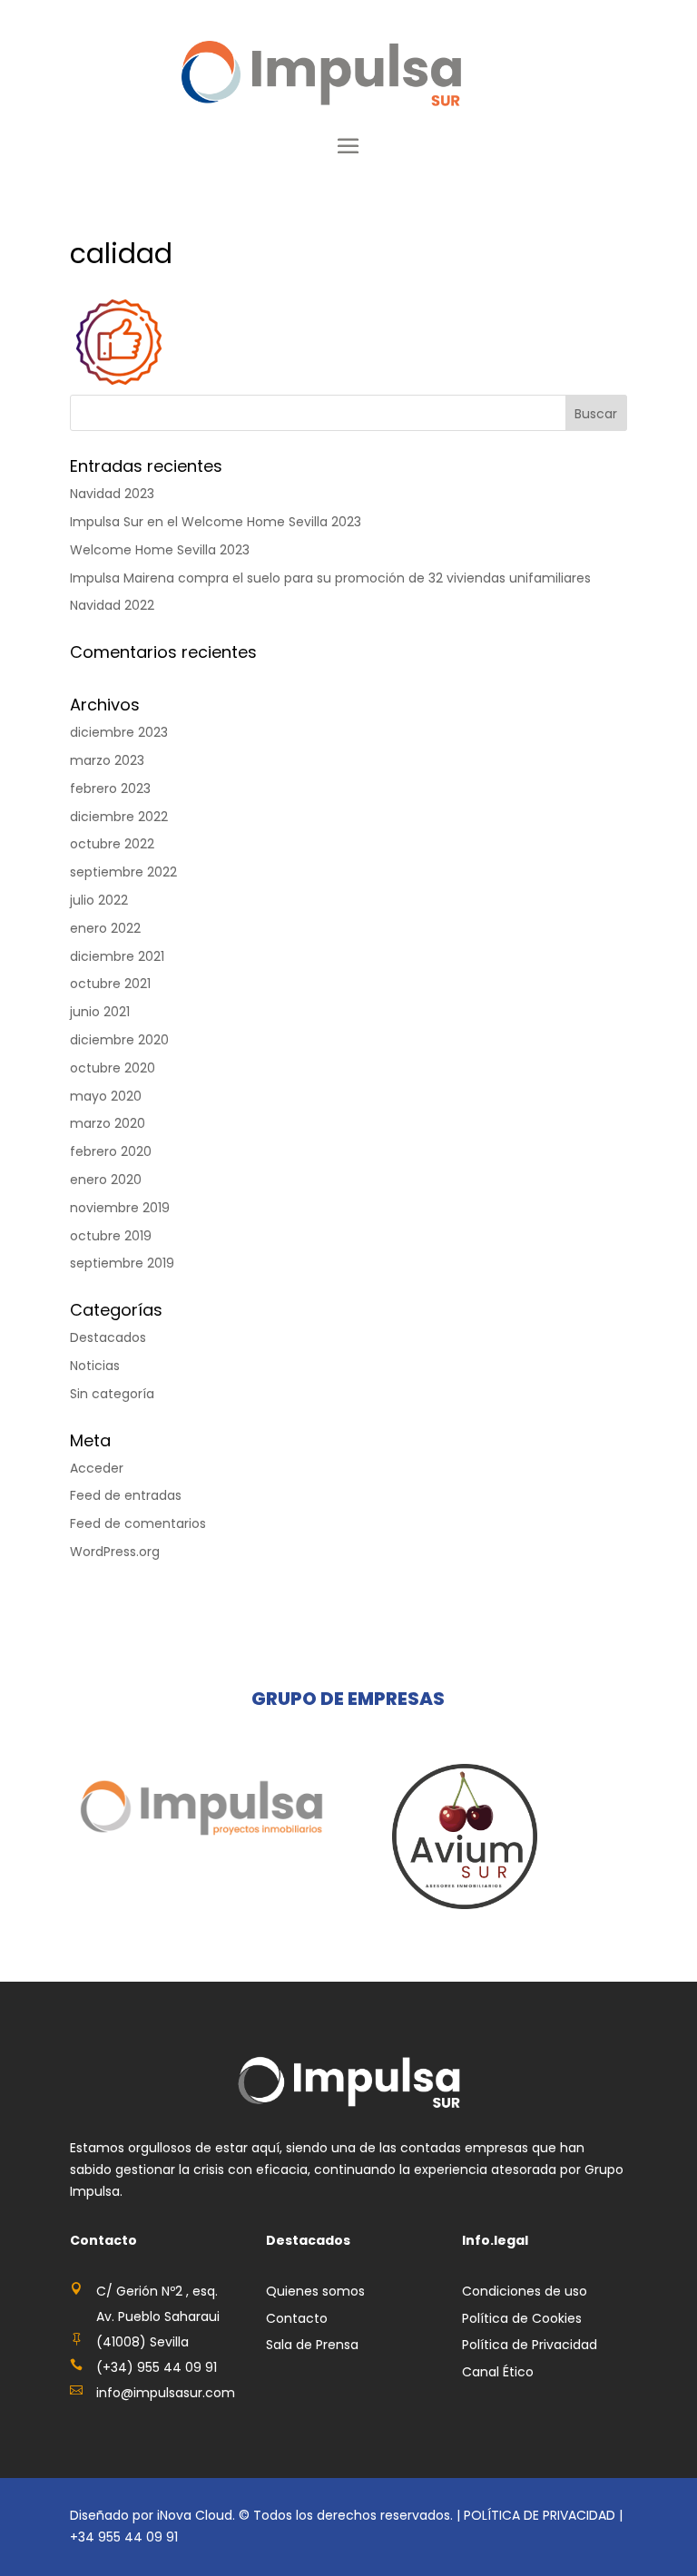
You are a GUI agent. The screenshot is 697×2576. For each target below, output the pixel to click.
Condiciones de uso (525, 2291)
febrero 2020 (111, 1151)
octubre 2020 (113, 1068)
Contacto (297, 2318)
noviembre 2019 (120, 1208)
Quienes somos (315, 2291)
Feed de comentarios (138, 1523)
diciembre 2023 (119, 732)
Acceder (97, 1468)
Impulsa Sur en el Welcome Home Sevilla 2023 (216, 522)
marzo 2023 (107, 760)
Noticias (95, 1366)
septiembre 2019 (122, 1263)
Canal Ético (498, 2372)
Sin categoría (112, 1394)
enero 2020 (106, 1180)
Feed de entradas (126, 1495)
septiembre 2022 (123, 872)
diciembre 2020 (119, 1040)
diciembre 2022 (119, 817)
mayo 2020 (106, 1096)
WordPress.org (115, 1552)
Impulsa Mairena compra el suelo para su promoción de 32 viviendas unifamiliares (330, 578)
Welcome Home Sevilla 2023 (160, 550)
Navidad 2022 (112, 605)
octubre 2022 (112, 844)
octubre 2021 (110, 984)
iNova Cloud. (198, 2515)
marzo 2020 (108, 1123)
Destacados (108, 1337)
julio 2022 (99, 900)
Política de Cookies (522, 2318)
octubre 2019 (111, 1236)
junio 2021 (100, 1012)
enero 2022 (105, 928)
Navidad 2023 (112, 494)
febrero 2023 (110, 788)
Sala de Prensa (312, 2345)
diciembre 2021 (117, 956)
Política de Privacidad (530, 2345)
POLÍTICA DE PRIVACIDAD (540, 2515)
